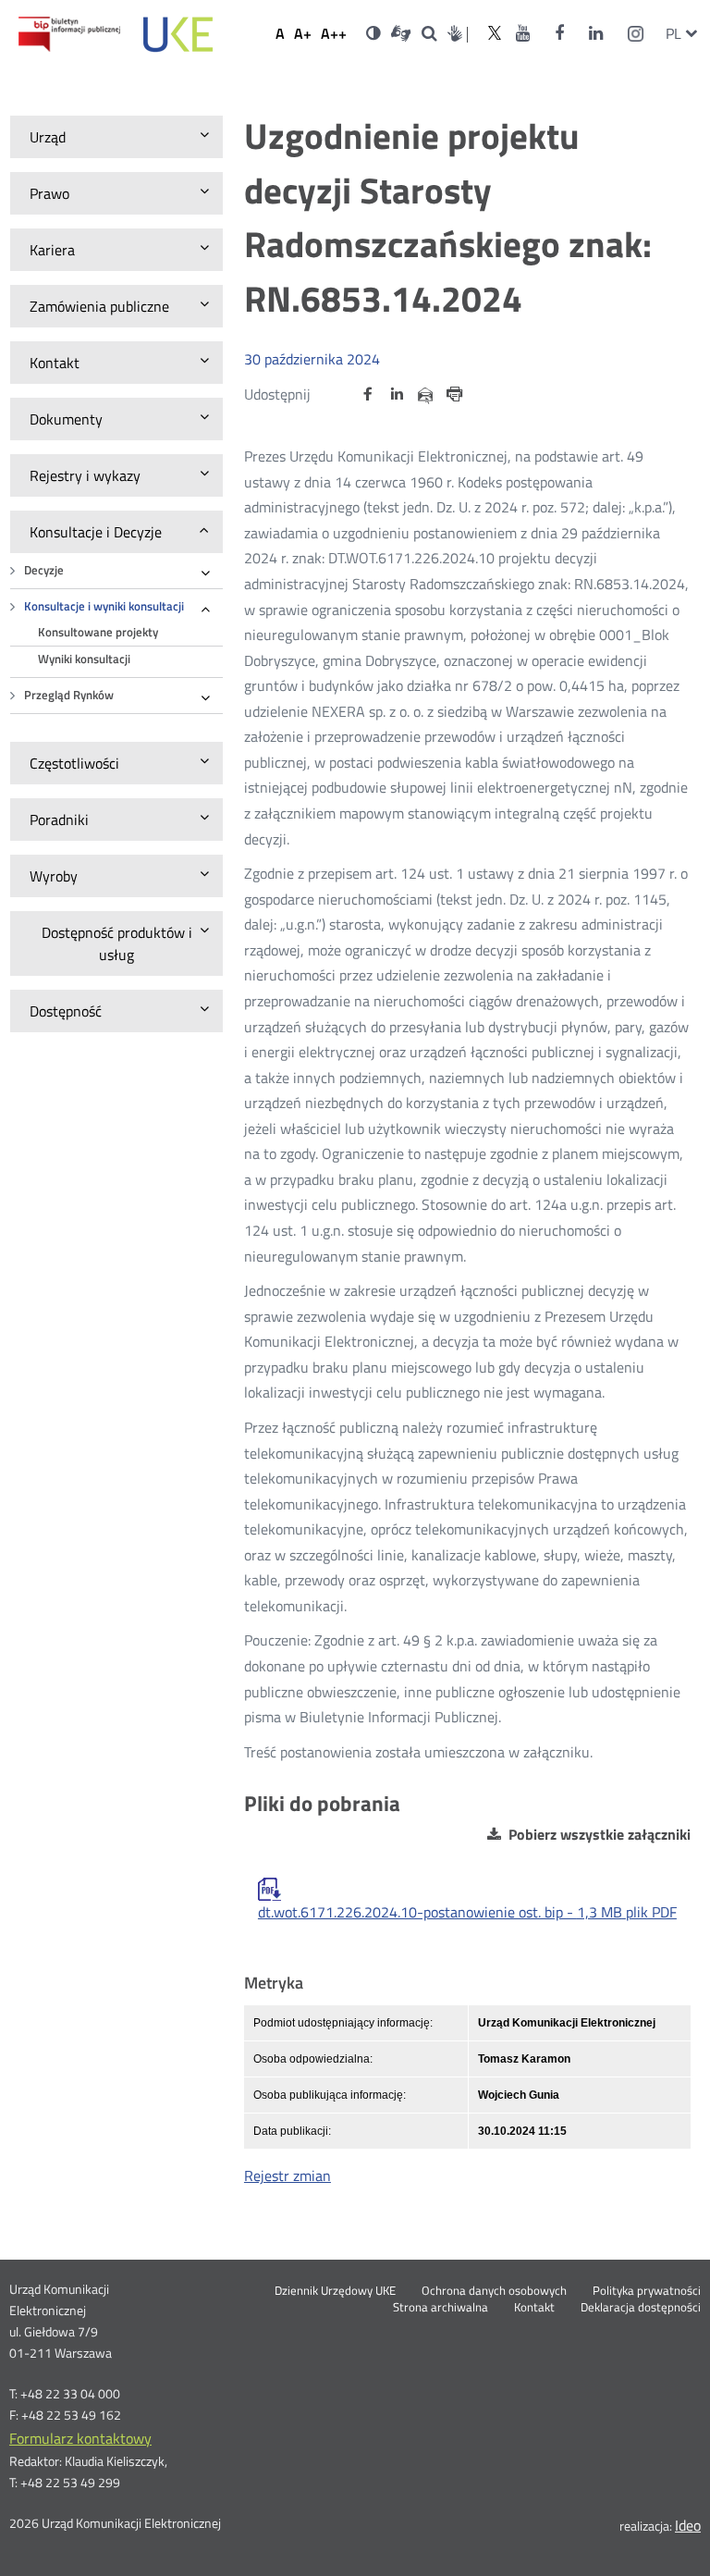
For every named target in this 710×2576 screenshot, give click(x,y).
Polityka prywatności (647, 2291)
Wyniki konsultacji (84, 659)
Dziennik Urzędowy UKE (335, 2291)
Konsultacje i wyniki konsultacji (104, 606)
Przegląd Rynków (69, 695)
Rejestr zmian (288, 2175)
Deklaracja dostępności (641, 2308)
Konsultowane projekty (98, 632)
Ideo (688, 2525)
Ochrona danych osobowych (494, 2291)
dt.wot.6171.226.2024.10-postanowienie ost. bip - (467, 1912)
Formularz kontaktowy (80, 2438)
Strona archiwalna (441, 2308)
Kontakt (534, 2308)
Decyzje (44, 570)
